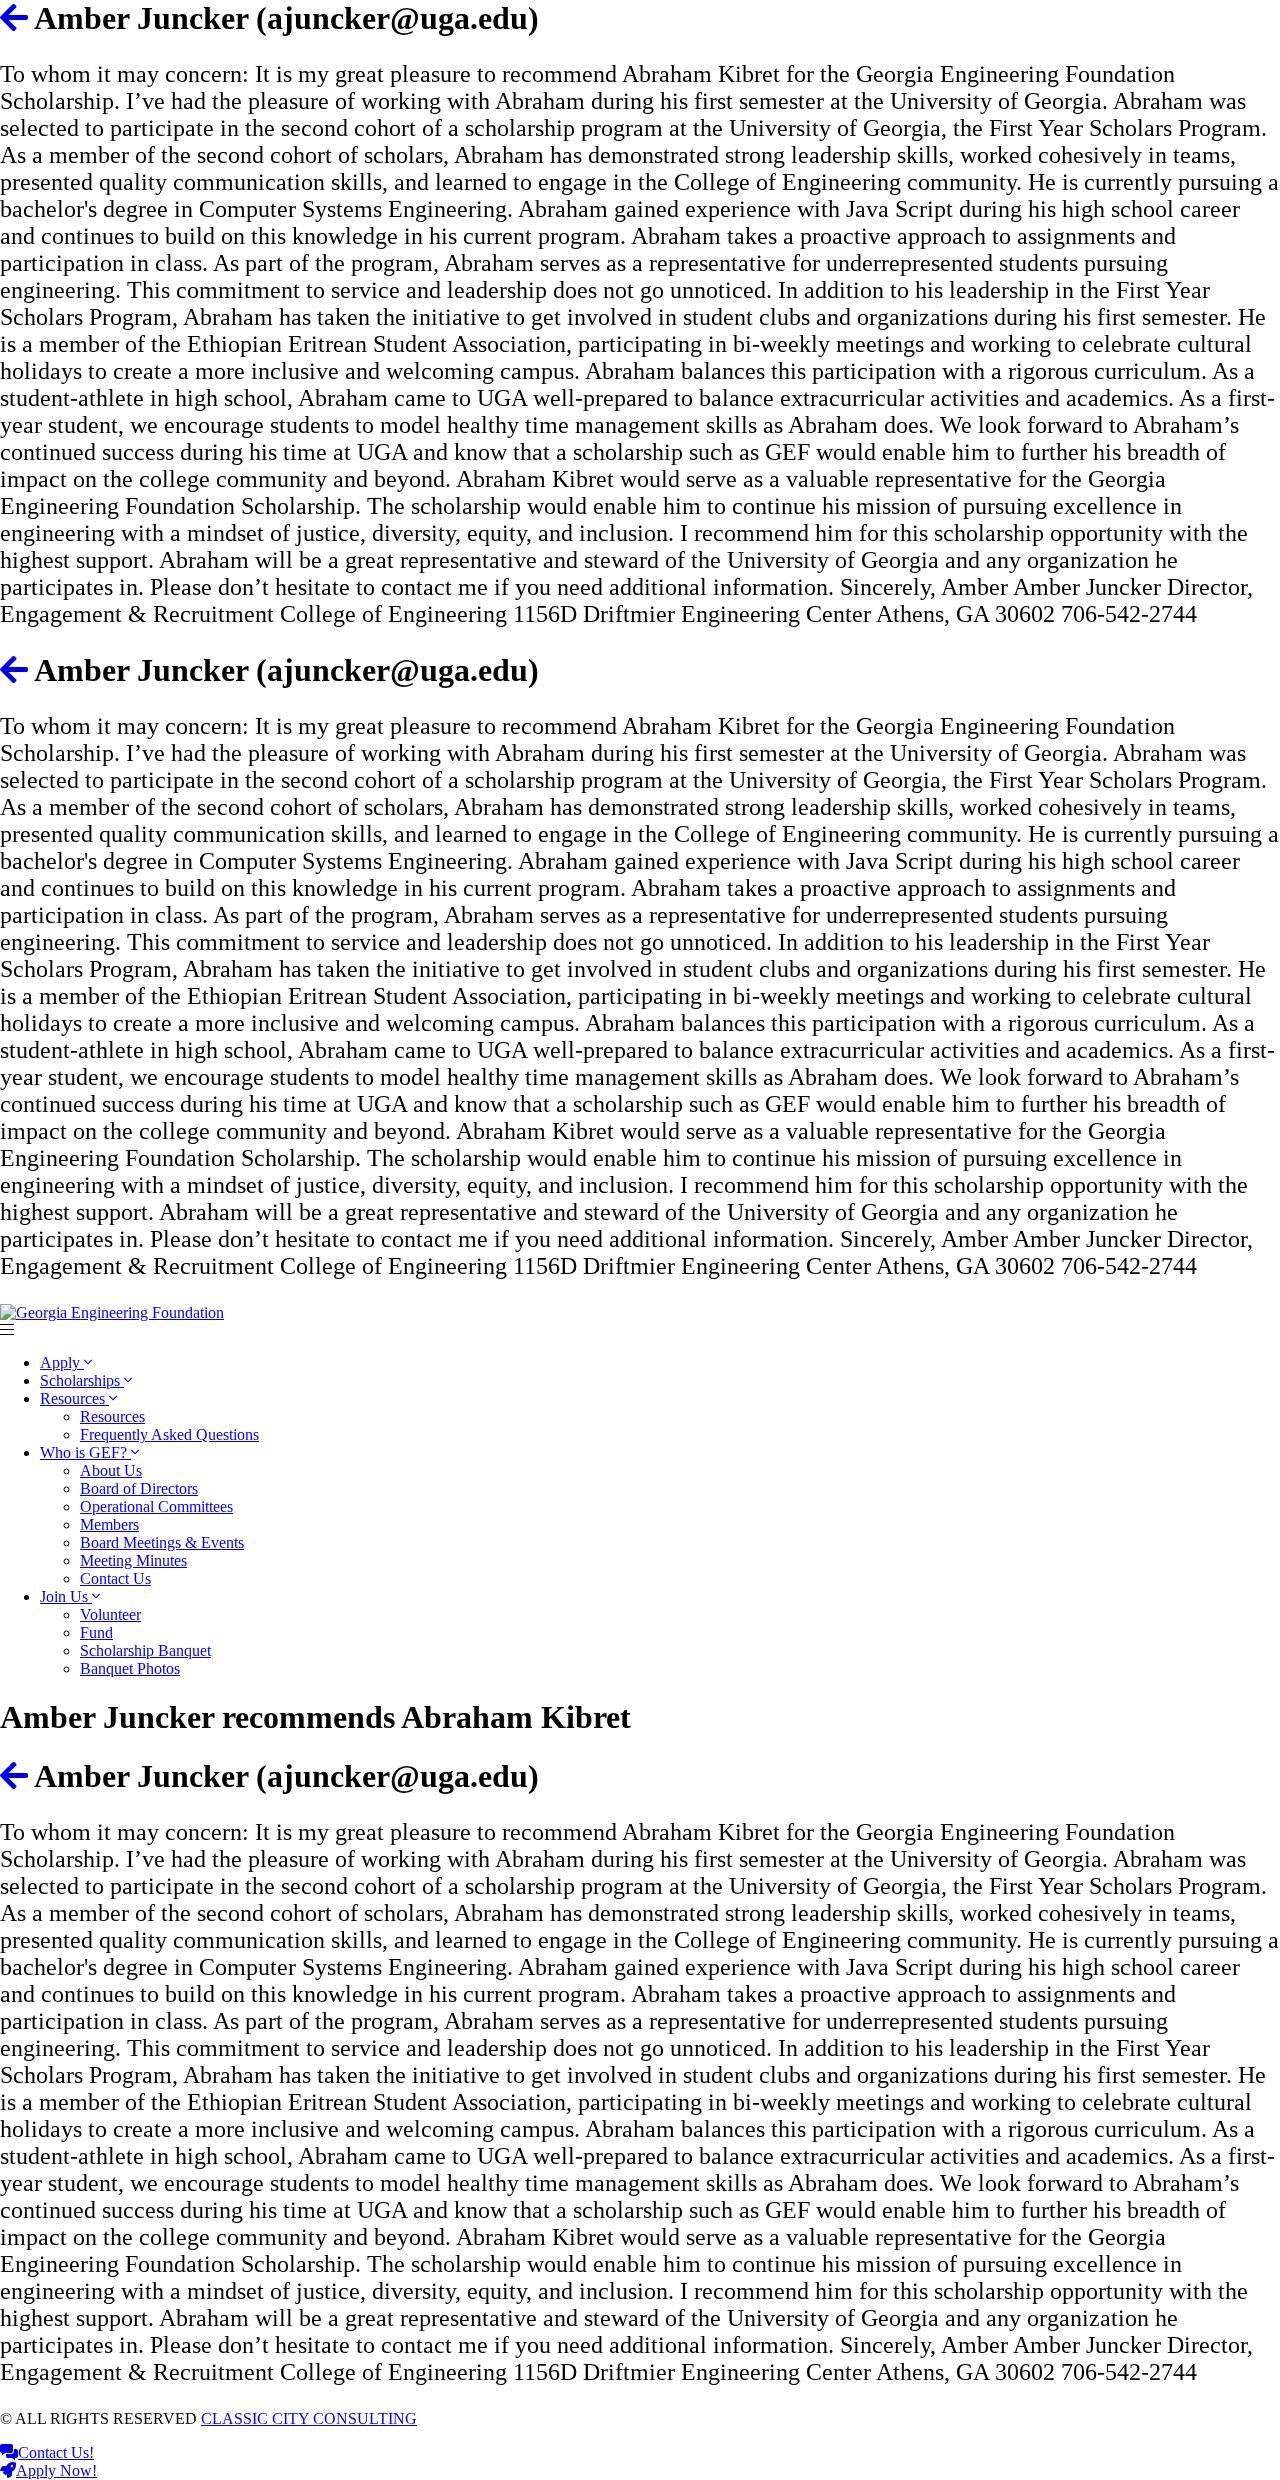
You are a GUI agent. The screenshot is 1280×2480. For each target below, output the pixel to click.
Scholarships (82, 1380)
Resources (74, 1398)
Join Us (66, 1596)
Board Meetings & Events (162, 1542)
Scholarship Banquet (145, 1650)
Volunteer (110, 1614)
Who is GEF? (85, 1452)
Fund (96, 1632)
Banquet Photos (130, 1668)
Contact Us (115, 1578)
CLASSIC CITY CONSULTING (309, 2418)
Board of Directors (139, 1488)
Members (109, 1524)
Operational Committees (156, 1506)
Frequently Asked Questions (169, 1434)
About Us (111, 1470)
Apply (62, 1362)
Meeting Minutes (133, 1560)
